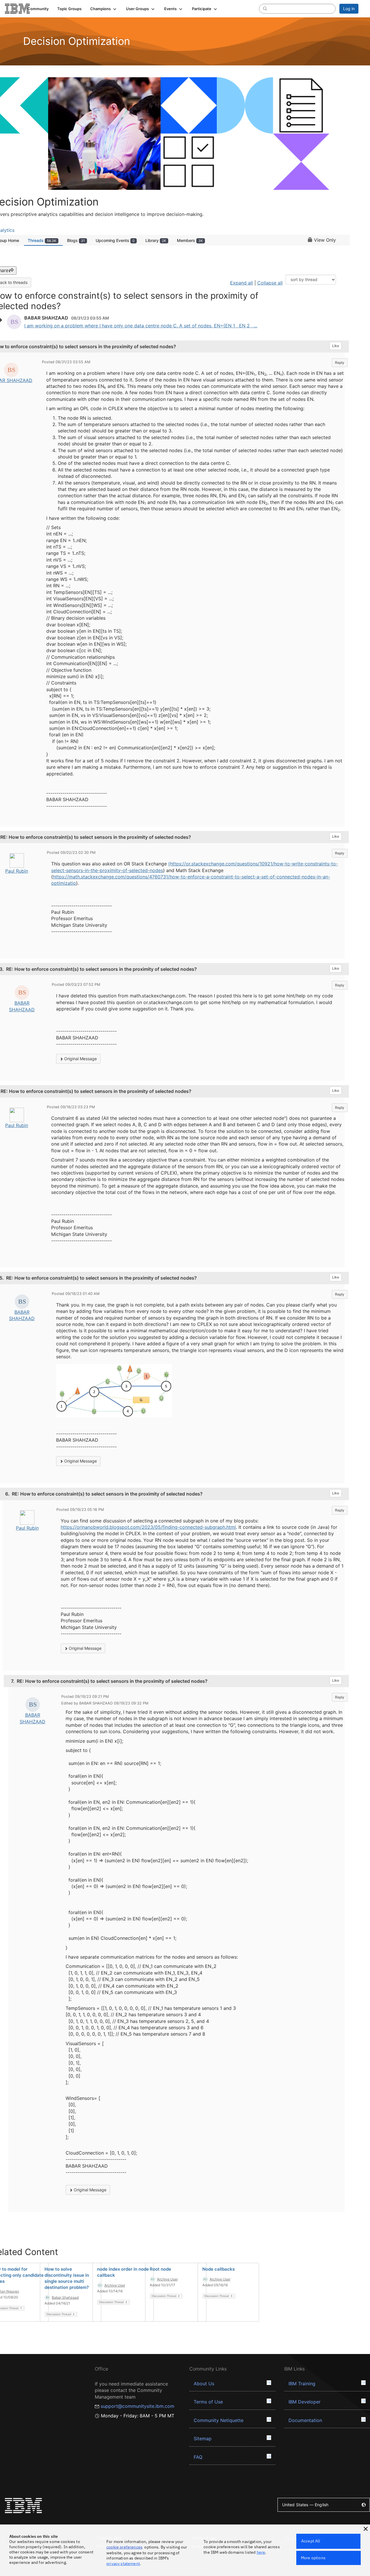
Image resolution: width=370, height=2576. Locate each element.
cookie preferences (124, 2547)
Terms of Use (208, 2402)
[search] (265, 8)
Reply (340, 363)
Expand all (242, 283)
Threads (42, 240)
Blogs (76, 240)
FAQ (198, 2457)
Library (156, 240)
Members (190, 240)
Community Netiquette (219, 2420)
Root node (160, 2269)
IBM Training (302, 2384)
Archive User (115, 2285)
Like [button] (336, 346)
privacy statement (123, 2564)
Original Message (80, 1059)
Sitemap (203, 2439)
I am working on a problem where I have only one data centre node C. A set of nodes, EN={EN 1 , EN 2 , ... (141, 326)
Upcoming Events (115, 240)
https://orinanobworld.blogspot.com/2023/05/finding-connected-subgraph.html (148, 1527)
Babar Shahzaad (65, 2297)
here (261, 2552)
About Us (204, 2384)
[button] (104, 9)
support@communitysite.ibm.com (137, 2406)
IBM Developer (305, 2402)
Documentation (305, 2420)
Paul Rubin (17, 871)
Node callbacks (219, 2269)
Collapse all (270, 283)
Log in (349, 9)
